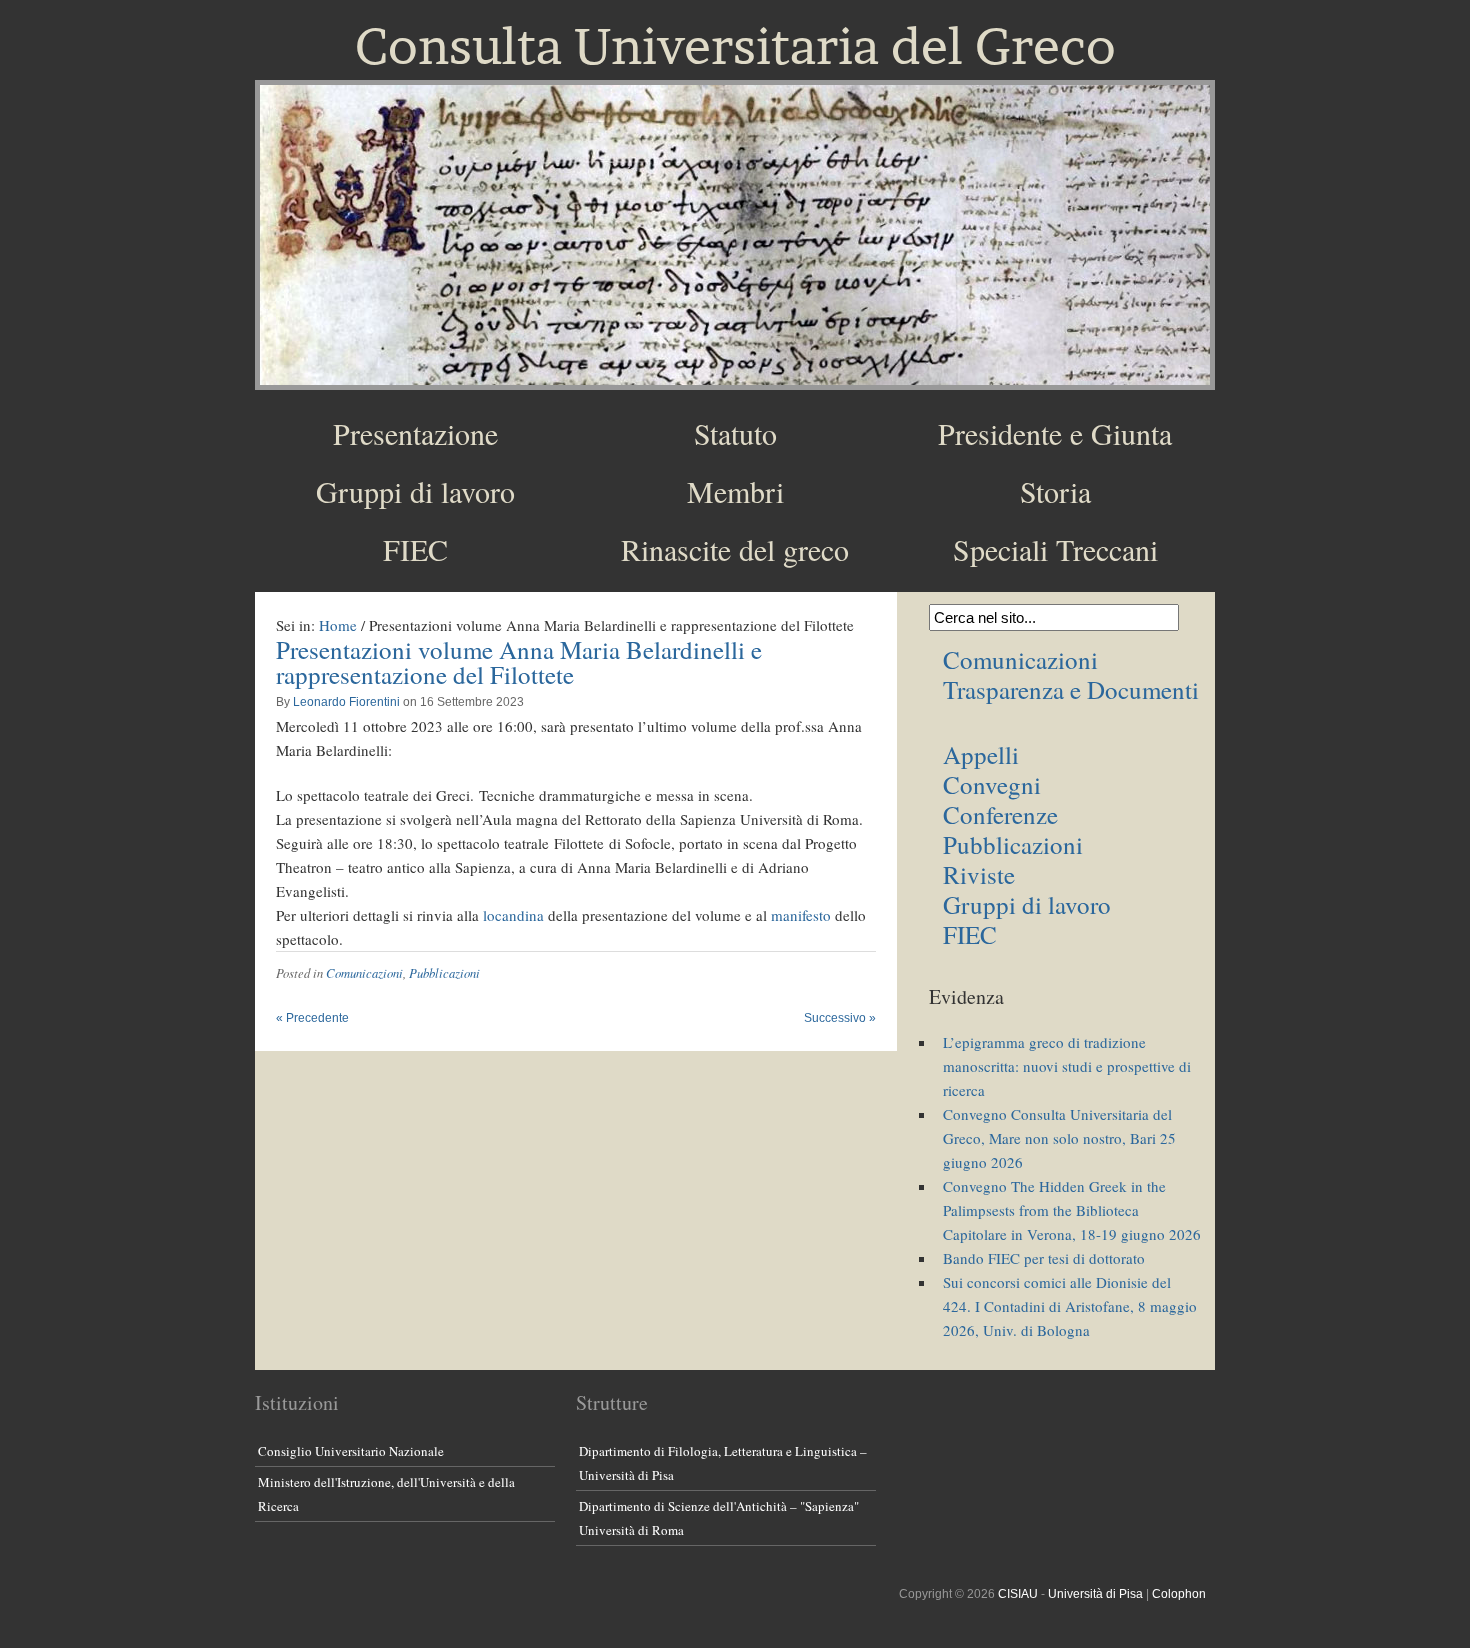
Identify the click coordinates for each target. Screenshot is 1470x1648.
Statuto (735, 433)
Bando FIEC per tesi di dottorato (1044, 1258)
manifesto (801, 915)
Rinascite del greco (735, 549)
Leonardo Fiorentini (346, 702)
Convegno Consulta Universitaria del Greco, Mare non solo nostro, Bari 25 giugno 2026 (1059, 1138)
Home (338, 625)
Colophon (1179, 1594)
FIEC (415, 549)
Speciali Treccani (1055, 549)
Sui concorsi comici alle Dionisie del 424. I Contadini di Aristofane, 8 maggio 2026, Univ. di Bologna (1070, 1306)
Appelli (981, 754)
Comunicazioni (364, 972)
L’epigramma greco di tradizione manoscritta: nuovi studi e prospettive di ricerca (1067, 1066)
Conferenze (1000, 814)
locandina (513, 915)
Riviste (979, 874)
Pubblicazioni (444, 972)
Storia (1055, 491)
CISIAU (1018, 1594)
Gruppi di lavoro (415, 491)
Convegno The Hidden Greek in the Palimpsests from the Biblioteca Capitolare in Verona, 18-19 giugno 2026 (1072, 1210)
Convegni (992, 784)
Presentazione (415, 433)
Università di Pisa (1095, 1594)
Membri (735, 491)
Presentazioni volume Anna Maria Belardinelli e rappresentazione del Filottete (519, 662)
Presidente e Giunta (1055, 433)
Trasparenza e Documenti (1071, 689)
